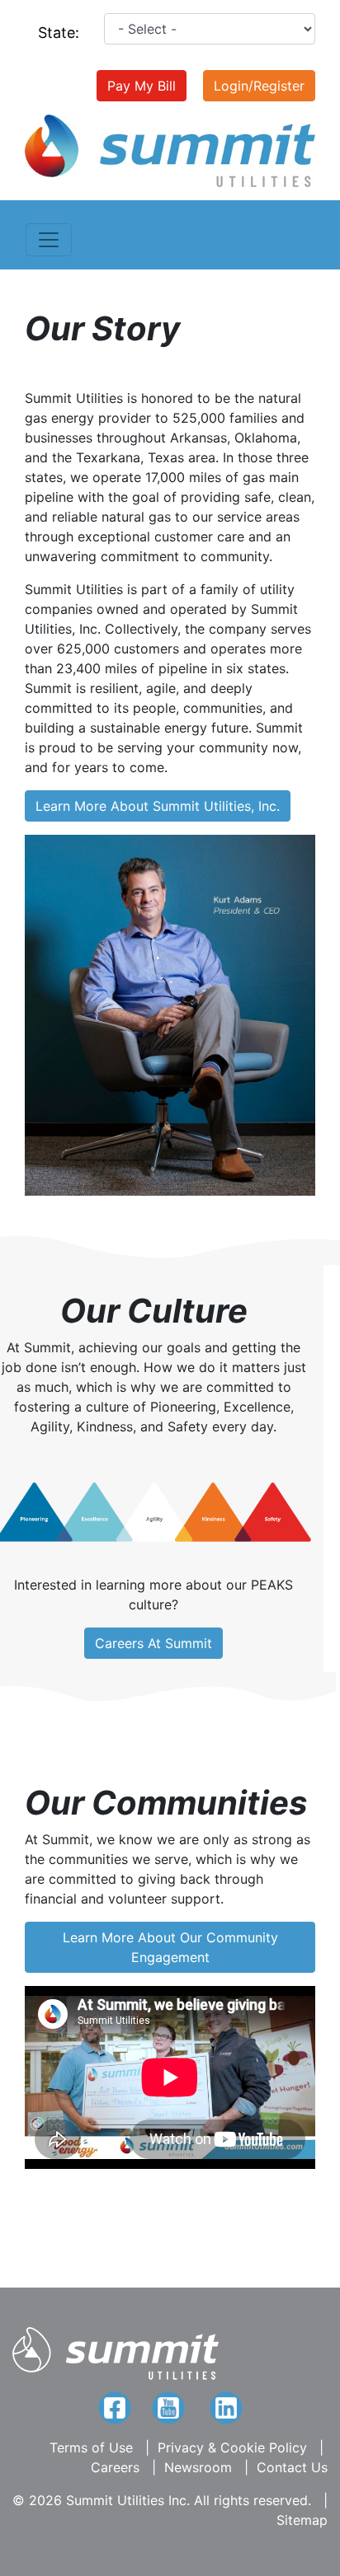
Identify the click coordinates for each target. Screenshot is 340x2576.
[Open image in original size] (170, 149)
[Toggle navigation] (49, 240)
